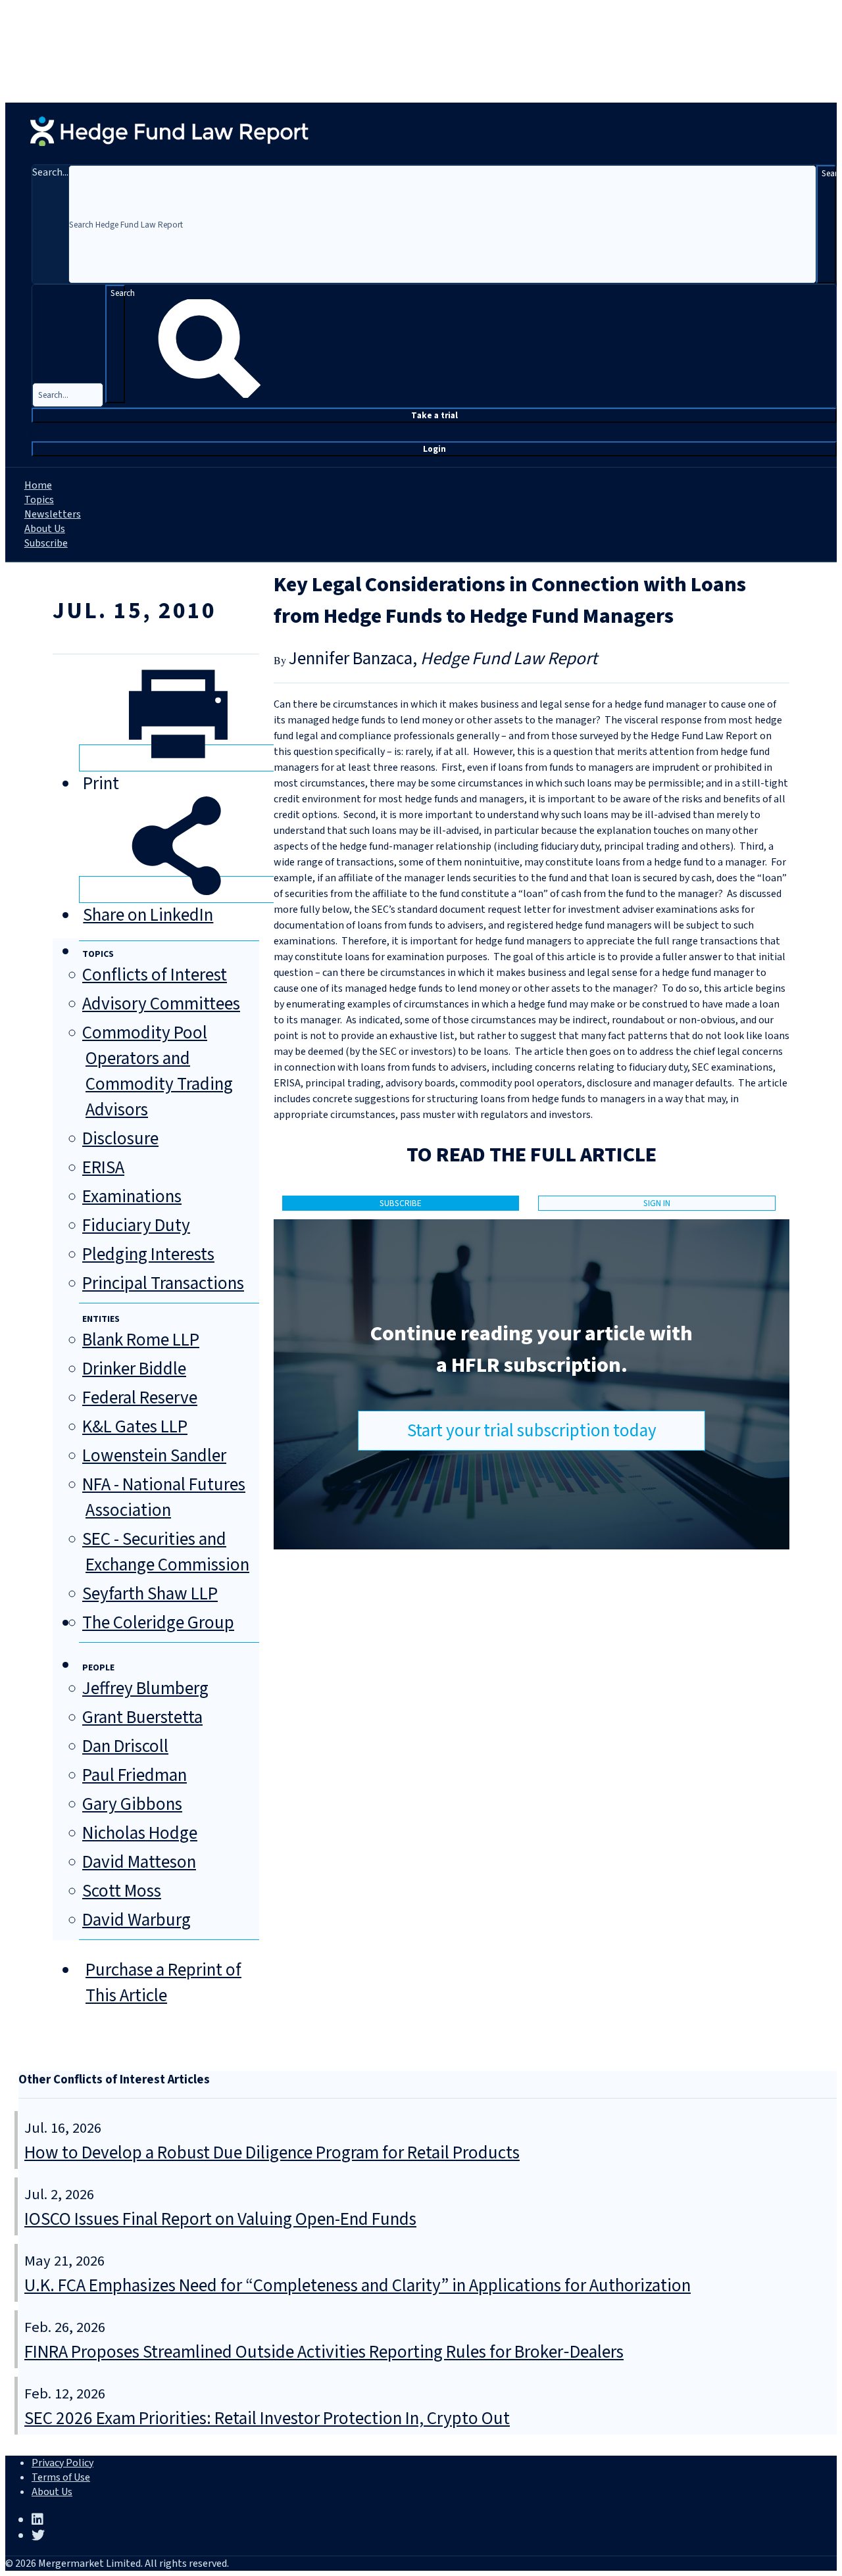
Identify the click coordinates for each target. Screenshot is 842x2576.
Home (38, 485)
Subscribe (46, 543)
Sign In (657, 1203)
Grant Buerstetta (142, 1717)
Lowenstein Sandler (154, 1456)
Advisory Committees (161, 1004)
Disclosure (120, 1139)
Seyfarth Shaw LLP (150, 1594)
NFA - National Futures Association (164, 1497)
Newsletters (53, 514)
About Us (45, 529)
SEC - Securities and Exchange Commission (166, 1552)
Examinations (132, 1197)
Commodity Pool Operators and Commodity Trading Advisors (158, 1071)
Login (434, 449)
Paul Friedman (135, 1775)
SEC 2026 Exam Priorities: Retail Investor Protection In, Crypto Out (267, 2418)
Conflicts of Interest (155, 975)
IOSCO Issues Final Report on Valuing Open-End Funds (220, 2219)
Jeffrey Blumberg (145, 1689)
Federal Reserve (140, 1398)
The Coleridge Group (158, 1623)
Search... (50, 172)
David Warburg (136, 1920)
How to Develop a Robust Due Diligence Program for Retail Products (272, 2153)
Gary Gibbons (132, 1804)
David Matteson (139, 1862)
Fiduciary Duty (136, 1226)
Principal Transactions (163, 1283)
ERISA (103, 1168)
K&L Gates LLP (135, 1427)
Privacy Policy (62, 2463)
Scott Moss (122, 1891)
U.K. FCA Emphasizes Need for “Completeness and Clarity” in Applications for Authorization (358, 2286)
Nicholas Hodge (140, 1833)
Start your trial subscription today (532, 1431)
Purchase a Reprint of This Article (163, 1983)
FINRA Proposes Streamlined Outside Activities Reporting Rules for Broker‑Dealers (324, 2352)
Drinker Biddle (134, 1369)
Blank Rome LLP (141, 1340)
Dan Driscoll (125, 1746)
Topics (39, 500)
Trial (434, 415)
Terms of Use (61, 2477)
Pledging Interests (148, 1254)
